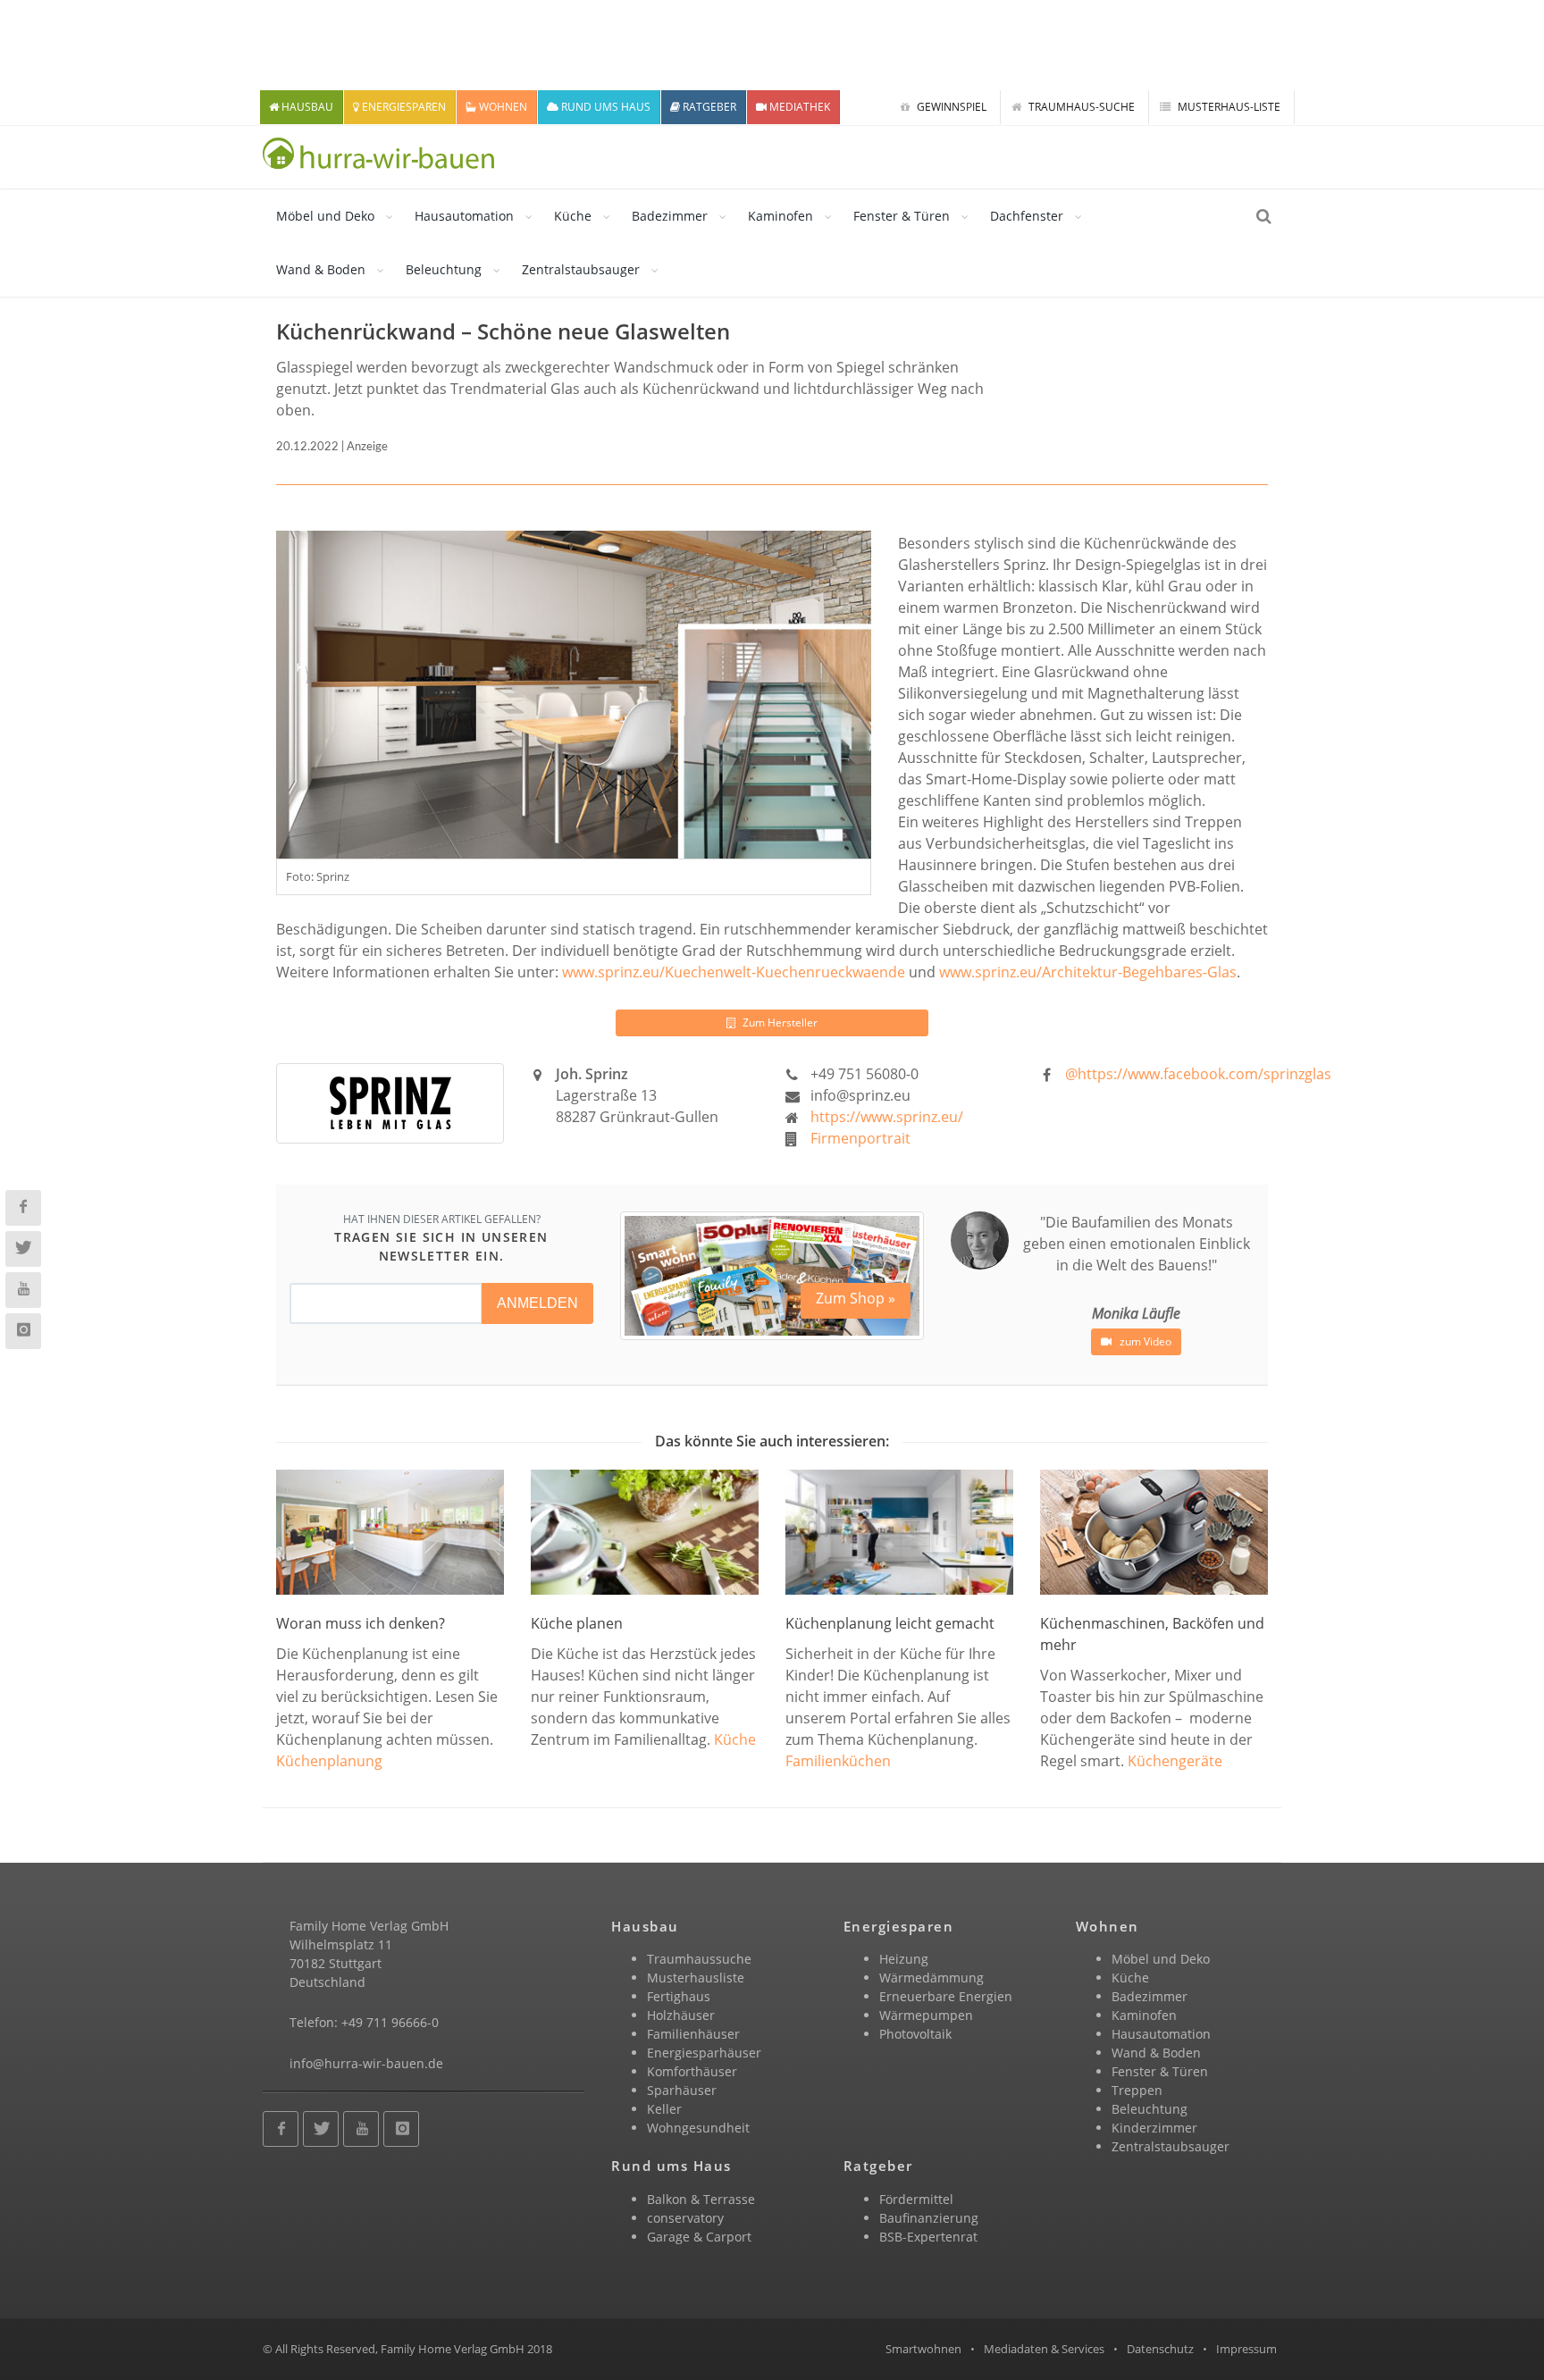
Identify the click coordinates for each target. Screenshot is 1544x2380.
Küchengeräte (1175, 1761)
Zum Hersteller (779, 1022)
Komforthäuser (692, 2071)
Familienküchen (838, 1761)
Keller (664, 2109)
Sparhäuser (682, 2090)
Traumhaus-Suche (1080, 107)
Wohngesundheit (698, 2128)
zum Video (1144, 1341)
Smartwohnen (923, 2349)
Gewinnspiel (950, 107)
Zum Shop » (856, 1298)
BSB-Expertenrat (928, 2237)
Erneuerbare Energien (946, 1996)
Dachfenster (1027, 216)
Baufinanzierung (929, 2218)
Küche (573, 216)
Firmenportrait (860, 1138)
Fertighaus (679, 1996)
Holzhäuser (681, 2015)
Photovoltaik (915, 2034)
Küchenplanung (329, 1761)
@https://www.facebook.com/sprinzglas (1198, 1074)
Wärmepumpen (926, 2015)
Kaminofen (780, 216)
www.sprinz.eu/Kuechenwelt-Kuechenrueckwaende (734, 972)
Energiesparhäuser (704, 2053)
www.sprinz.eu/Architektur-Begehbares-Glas (1088, 972)
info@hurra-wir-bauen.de (366, 2063)
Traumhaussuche (699, 1959)
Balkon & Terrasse (701, 2199)
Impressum (1246, 2349)
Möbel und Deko (325, 216)
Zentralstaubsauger (581, 269)
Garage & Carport (699, 2237)
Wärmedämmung (931, 1978)
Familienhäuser (693, 2034)
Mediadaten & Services (1044, 2349)
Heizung (904, 1959)
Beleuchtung (444, 269)
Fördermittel (916, 2199)
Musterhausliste (696, 1978)
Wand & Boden (321, 269)
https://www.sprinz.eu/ (887, 1117)
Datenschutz (1160, 2349)
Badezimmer (670, 216)
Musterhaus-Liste (1228, 107)
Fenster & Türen (902, 216)
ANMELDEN (537, 1303)
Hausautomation (464, 216)
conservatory (685, 2218)
